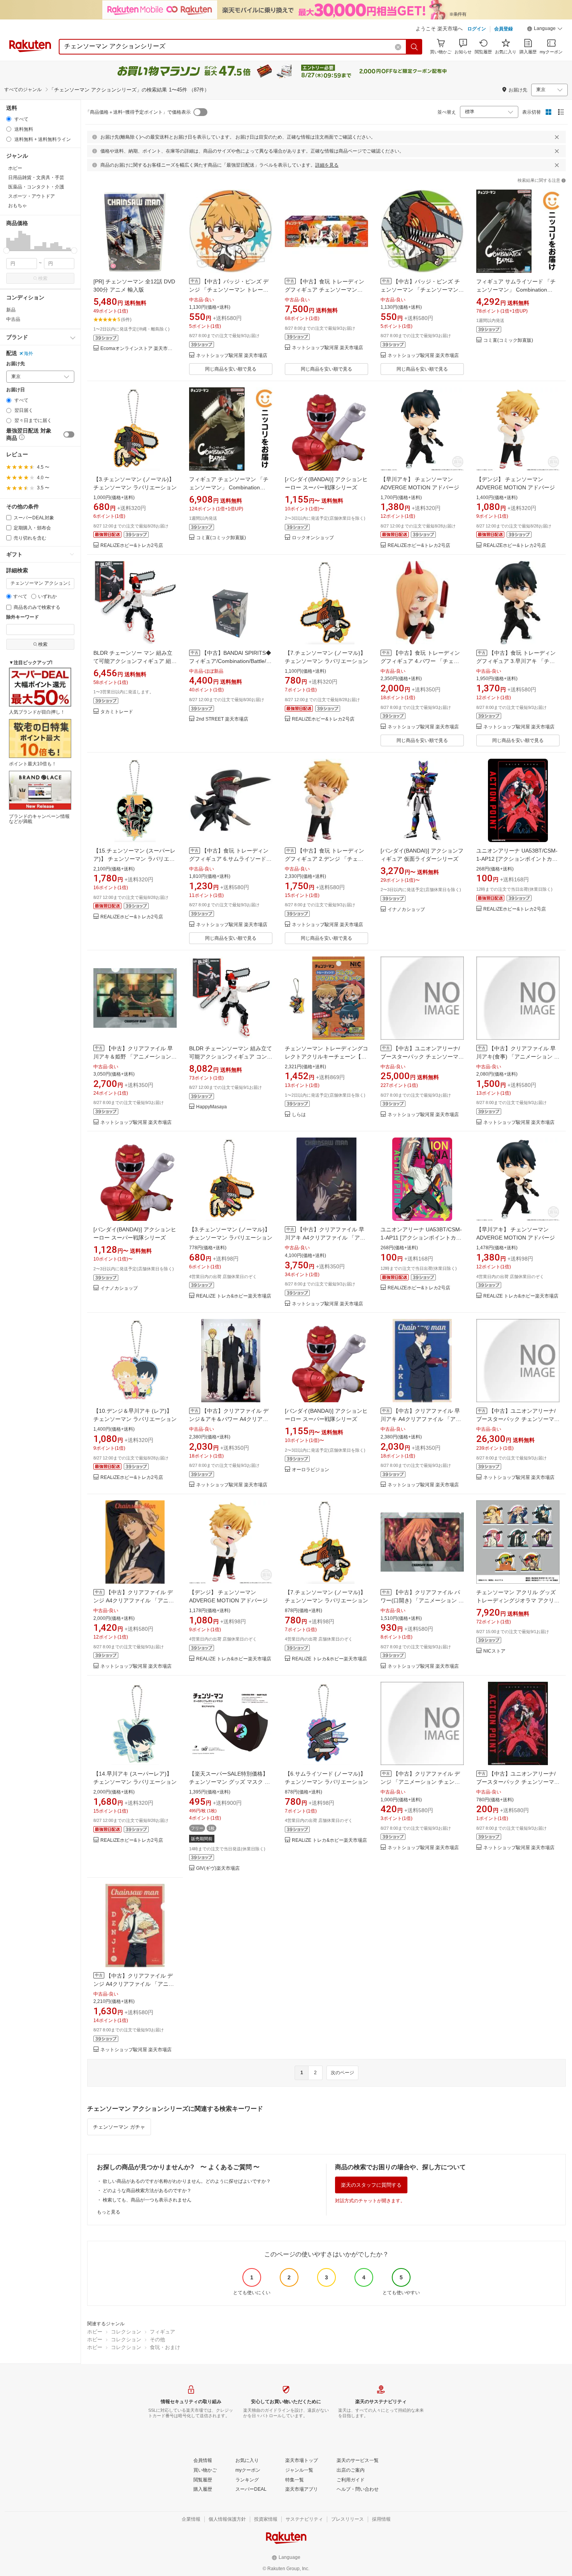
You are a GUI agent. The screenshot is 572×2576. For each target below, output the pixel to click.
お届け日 (16, 390)
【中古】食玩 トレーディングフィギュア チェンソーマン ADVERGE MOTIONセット (325, 290)
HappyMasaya (211, 1107)
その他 (157, 2340)
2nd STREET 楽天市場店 (222, 719)
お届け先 (16, 364)
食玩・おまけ (165, 2347)
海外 (28, 353)
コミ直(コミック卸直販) (508, 340)
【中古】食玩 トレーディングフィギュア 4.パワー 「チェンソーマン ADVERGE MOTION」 (420, 661)
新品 (11, 310)
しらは (299, 1115)
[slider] (6, 251)
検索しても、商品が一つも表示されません (147, 2200)
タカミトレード (117, 712)
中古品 (13, 319)
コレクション (126, 2332)
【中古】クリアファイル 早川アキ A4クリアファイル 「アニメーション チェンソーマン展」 (325, 1238)
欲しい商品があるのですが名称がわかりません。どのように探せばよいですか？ (187, 2181)
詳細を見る (327, 165)
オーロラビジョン (311, 1470)
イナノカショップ (406, 910)
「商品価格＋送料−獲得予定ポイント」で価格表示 (138, 112)
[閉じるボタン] (557, 137)
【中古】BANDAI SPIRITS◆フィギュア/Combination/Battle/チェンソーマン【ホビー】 (230, 661)
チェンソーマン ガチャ (119, 2127)
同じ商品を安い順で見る (231, 369)
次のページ (342, 2073)
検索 (43, 278)
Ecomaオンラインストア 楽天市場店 (139, 349)
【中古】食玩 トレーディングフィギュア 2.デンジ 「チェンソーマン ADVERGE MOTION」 (325, 859)
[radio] (9, 119)
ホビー (95, 2332)
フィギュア (162, 2332)
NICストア (494, 1651)
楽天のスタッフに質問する (371, 2185)
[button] (545, 30)
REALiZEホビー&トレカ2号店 (132, 546)
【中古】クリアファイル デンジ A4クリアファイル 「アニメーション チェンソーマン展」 (134, 1600)
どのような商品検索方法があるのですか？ (147, 2191)
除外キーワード (23, 617)
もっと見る (109, 2212)
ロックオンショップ (313, 538)
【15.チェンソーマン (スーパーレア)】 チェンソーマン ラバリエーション (134, 859)
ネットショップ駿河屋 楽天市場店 (232, 356)
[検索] (414, 47)
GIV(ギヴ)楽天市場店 (218, 1868)
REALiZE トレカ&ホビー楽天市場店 (234, 1296)
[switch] (69, 434)
